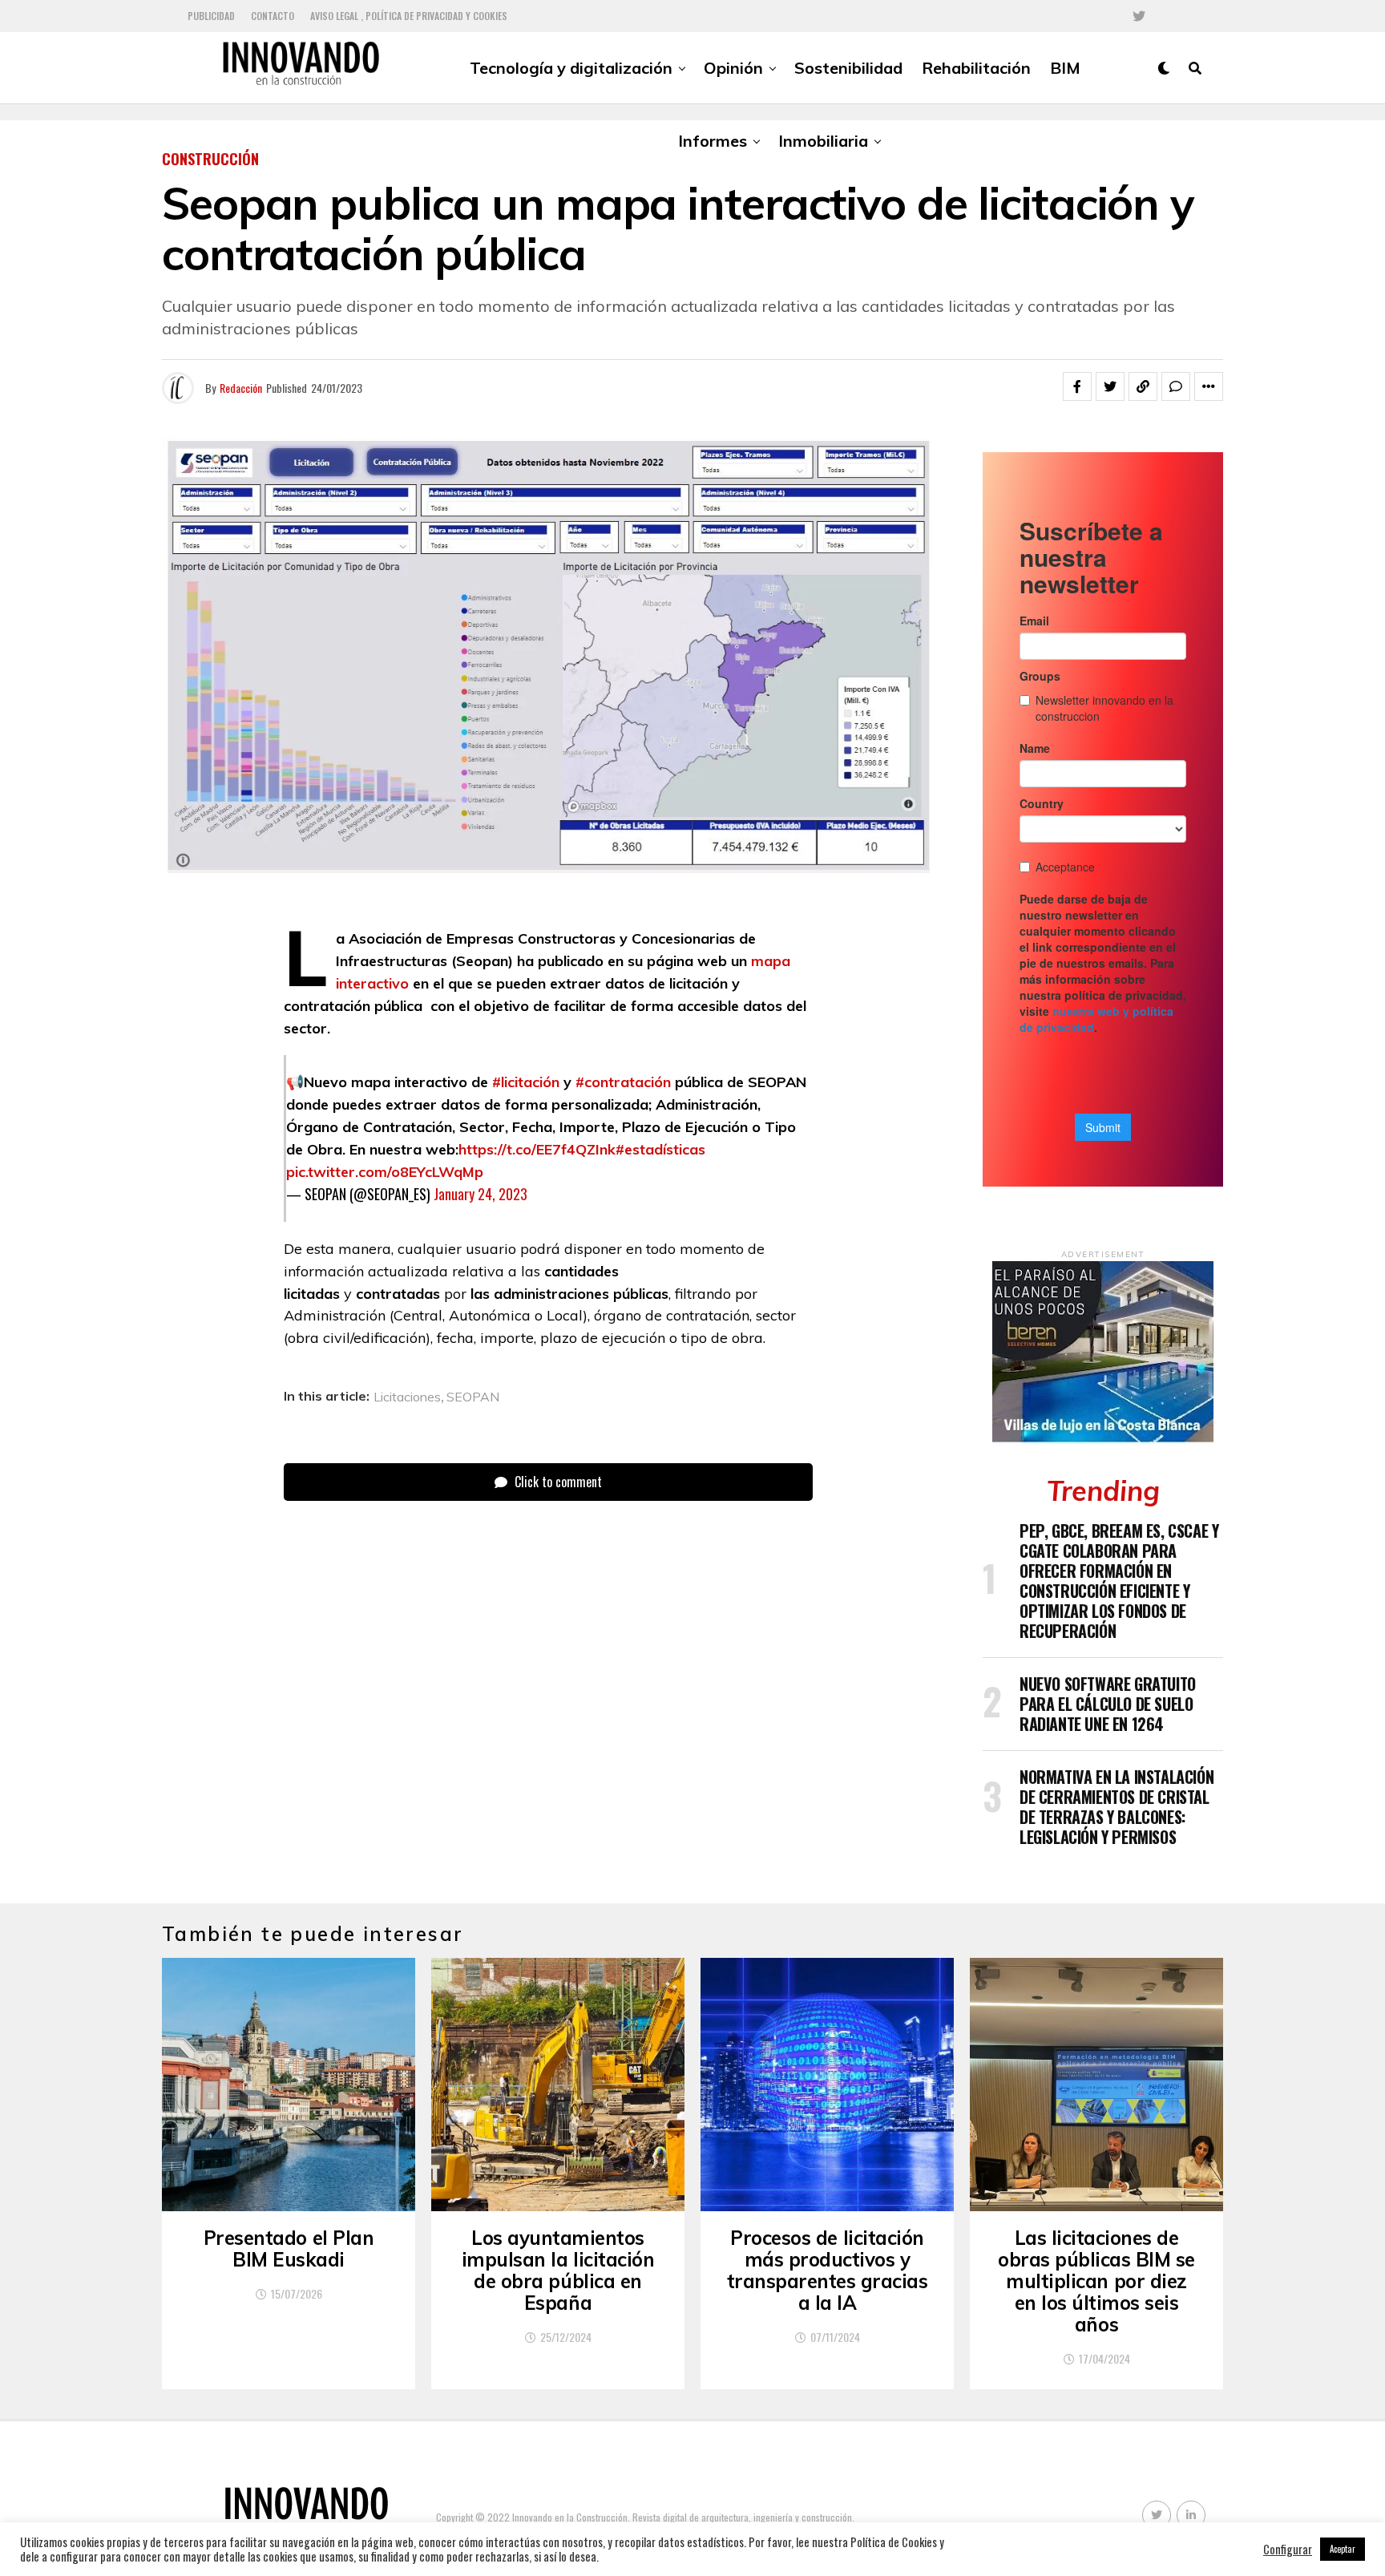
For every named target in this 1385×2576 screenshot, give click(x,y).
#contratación (623, 1082)
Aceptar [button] (1343, 2549)
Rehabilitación (976, 68)
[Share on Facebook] (1077, 386)
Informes (713, 141)
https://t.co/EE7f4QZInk (537, 1149)
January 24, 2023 (481, 1194)
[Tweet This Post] (1110, 386)
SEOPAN (473, 1397)
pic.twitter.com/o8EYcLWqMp (385, 1172)
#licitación (526, 1082)
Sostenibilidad (848, 68)
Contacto (273, 16)
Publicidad (211, 16)
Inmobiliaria (823, 141)
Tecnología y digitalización (571, 68)
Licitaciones (407, 1397)
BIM (1065, 68)
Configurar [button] (1288, 2550)
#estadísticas (660, 1149)
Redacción (241, 388)
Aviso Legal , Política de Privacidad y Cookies (409, 16)
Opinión (733, 68)
